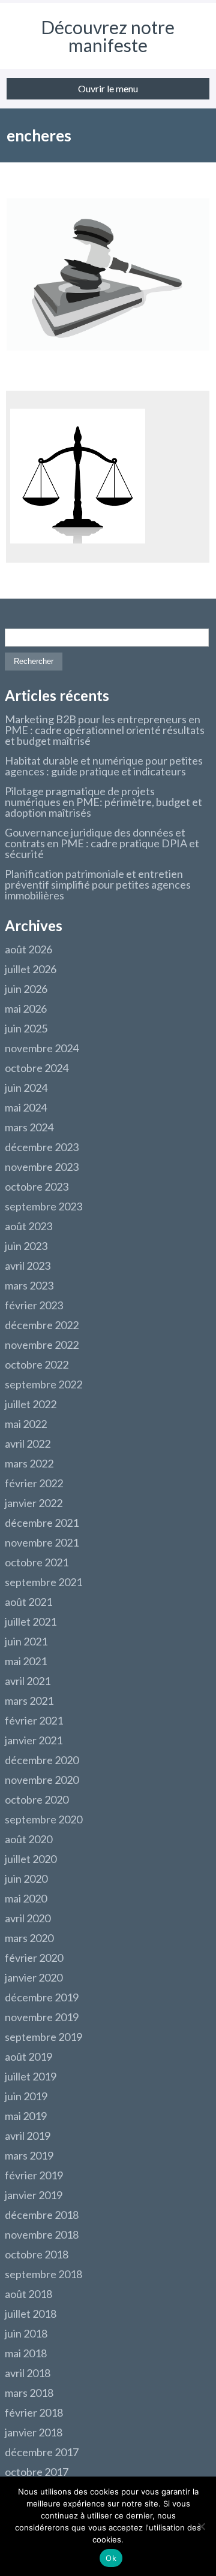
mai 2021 (26, 1661)
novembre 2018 (42, 2234)
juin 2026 (26, 989)
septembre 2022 (43, 1384)
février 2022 (34, 1483)
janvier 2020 (34, 1977)
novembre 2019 (42, 2017)
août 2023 (28, 1226)
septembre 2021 (43, 1582)
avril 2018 (28, 2373)
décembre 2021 (42, 1523)
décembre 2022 (42, 1325)
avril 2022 (28, 1443)
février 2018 (34, 2412)
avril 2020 (28, 1918)
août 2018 (28, 2294)
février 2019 (34, 2175)
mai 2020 (26, 1898)
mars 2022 (29, 1463)
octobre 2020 (37, 1799)
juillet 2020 (31, 1859)
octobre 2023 (37, 1186)
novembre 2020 (42, 1780)
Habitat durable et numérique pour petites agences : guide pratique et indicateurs (104, 766)
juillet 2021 (31, 1621)
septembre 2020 (43, 1819)
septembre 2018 (43, 2274)
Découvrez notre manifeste (108, 36)
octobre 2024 (37, 1068)
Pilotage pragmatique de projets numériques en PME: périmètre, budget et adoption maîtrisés (103, 802)
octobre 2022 (37, 1364)
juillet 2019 (31, 2076)
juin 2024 (26, 1088)
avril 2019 (28, 2136)
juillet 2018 (31, 2314)
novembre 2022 (42, 1345)
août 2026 (28, 949)
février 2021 (34, 1720)
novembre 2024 (42, 1048)
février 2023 (34, 1305)
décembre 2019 (42, 1997)
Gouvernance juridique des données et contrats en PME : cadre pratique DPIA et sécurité (102, 843)
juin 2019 (26, 2096)
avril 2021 (28, 1681)
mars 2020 (29, 1938)
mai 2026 (26, 1008)
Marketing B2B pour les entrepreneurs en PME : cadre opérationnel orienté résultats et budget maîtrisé (105, 730)
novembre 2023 (42, 1167)
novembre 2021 (42, 1542)
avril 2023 (28, 1266)
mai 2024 (26, 1107)
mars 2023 (29, 1285)
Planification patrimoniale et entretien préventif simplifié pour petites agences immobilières (98, 884)
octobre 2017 (37, 2472)
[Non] (201, 2526)
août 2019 (28, 2056)
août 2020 (28, 1839)
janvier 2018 (34, 2432)
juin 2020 (26, 1879)
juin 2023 (26, 1246)
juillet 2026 (31, 969)
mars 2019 (29, 2155)
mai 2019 (26, 2116)
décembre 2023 (42, 1147)
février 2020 (34, 1958)
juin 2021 (26, 1641)
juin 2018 (26, 2333)
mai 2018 (26, 2353)
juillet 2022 (31, 1404)
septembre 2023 (43, 1206)
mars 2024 (29, 1127)
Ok (111, 2558)
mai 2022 (26, 1424)
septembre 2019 (43, 2037)
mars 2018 (29, 2393)
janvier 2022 (34, 1503)
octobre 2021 (37, 1562)
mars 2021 (29, 1701)
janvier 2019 (34, 2195)
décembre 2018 (42, 2215)
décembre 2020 (42, 1760)
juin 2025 (26, 1028)
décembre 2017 (42, 2452)
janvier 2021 (34, 1740)
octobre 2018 (37, 2254)
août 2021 (28, 1602)
